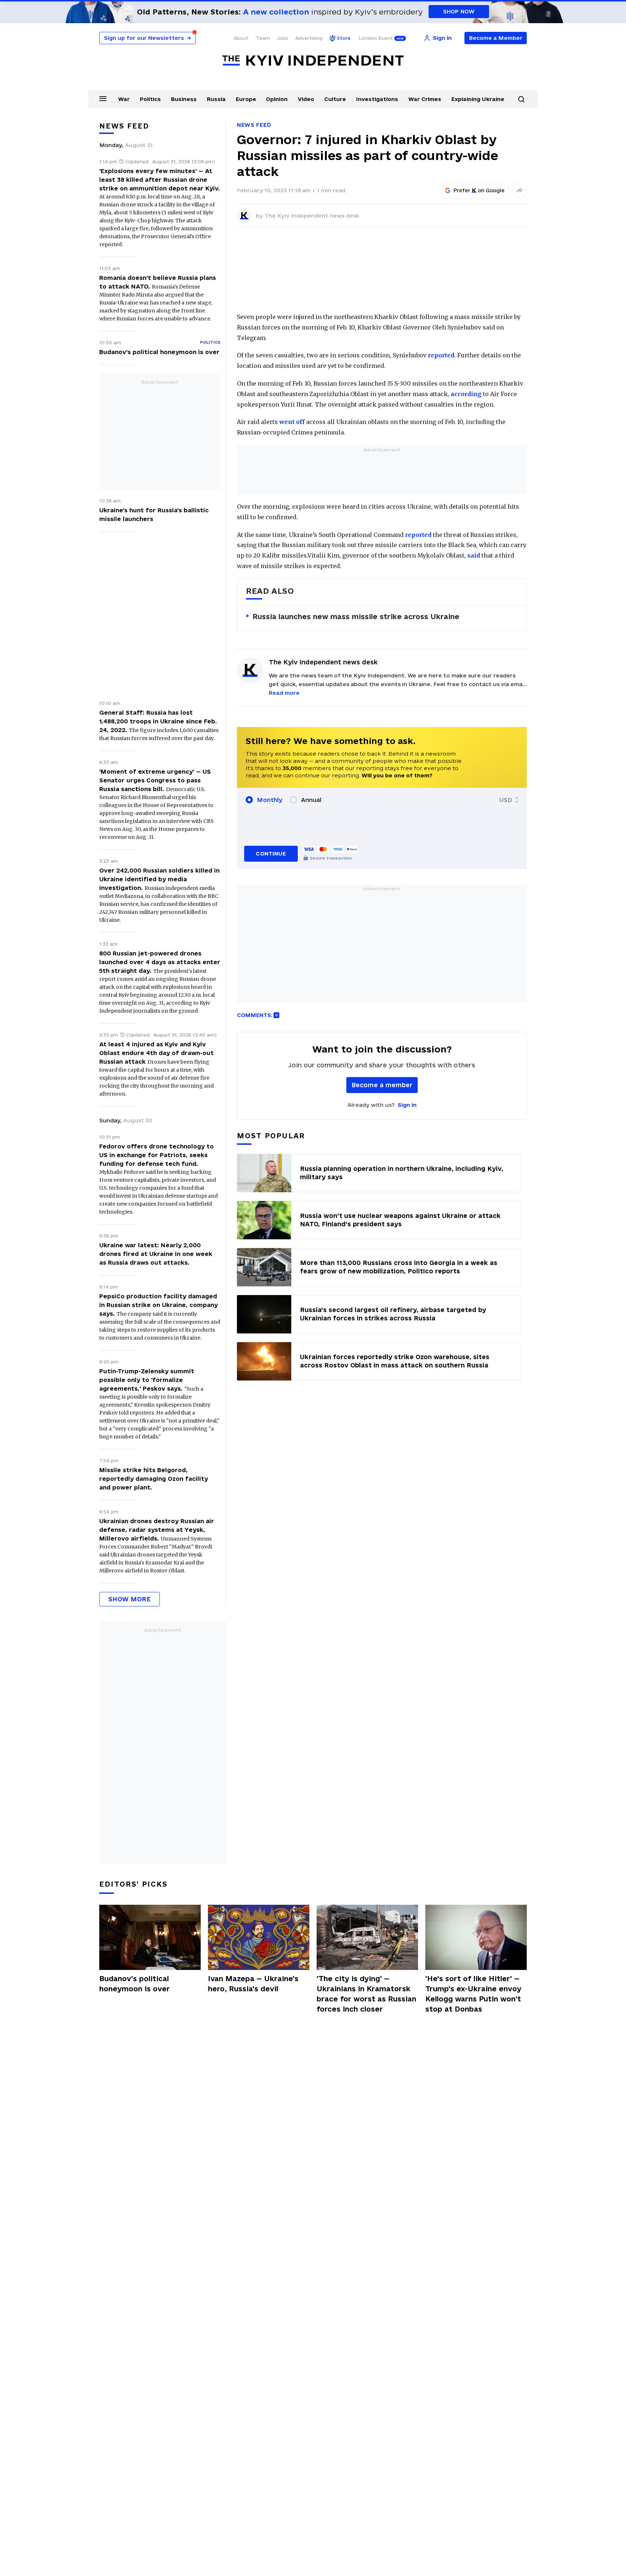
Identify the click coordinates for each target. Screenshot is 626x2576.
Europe (246, 99)
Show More (130, 1599)
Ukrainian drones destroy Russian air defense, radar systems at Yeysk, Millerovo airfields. (157, 1530)
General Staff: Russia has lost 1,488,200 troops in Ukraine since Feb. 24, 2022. (158, 721)
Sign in (407, 1105)
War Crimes (425, 99)
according (466, 394)
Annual (311, 800)
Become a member (382, 1085)
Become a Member (496, 38)
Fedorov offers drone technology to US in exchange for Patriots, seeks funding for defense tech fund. (156, 1155)
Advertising (309, 38)
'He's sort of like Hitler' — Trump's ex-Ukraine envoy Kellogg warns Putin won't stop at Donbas (473, 1994)
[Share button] (519, 190)
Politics (150, 99)
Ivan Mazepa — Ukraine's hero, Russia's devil (253, 1984)
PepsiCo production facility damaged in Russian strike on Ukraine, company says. (158, 1305)
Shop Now (459, 11)
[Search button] (521, 99)
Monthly (270, 800)
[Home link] (313, 61)
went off (292, 422)
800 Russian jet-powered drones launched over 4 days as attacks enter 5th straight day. (160, 962)
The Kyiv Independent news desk (312, 216)
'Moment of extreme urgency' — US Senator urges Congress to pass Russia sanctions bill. (155, 780)
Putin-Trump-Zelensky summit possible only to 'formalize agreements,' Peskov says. (147, 1380)
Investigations (377, 99)
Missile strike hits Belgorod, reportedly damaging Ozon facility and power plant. (154, 1479)
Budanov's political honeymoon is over (159, 352)
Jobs (283, 38)
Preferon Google (479, 190)
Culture (335, 99)
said (474, 555)
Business (184, 99)
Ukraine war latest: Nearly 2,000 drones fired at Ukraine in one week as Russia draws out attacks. (156, 1254)
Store (344, 38)
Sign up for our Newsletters (147, 38)
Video (306, 99)
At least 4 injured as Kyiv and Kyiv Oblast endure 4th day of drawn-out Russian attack (156, 1053)
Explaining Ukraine (478, 99)
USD (506, 800)
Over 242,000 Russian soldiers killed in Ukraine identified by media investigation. (159, 879)
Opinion (277, 99)
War (124, 99)
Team (263, 38)
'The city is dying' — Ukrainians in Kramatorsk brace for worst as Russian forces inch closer (366, 1994)
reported (441, 355)
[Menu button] (103, 98)
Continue (271, 854)
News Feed (254, 125)
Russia (216, 99)
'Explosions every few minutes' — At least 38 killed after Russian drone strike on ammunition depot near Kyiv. (160, 180)
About (241, 38)
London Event (376, 38)
